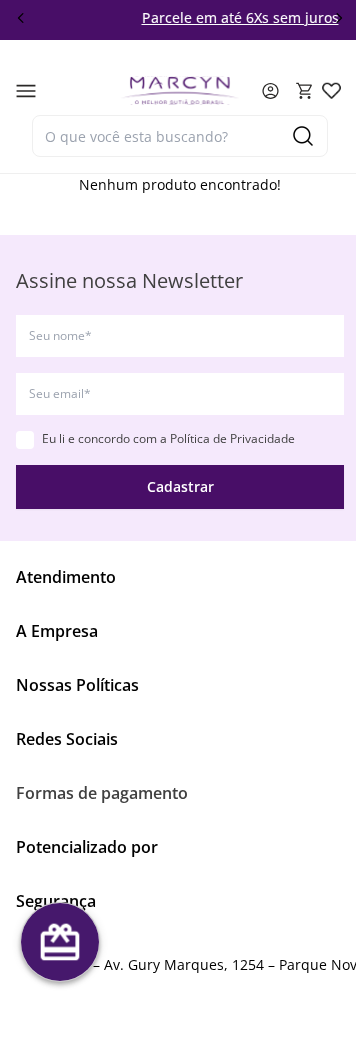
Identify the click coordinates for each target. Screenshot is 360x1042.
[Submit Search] (303, 136)
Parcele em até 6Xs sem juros (221, 17)
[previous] (21, 18)
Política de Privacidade (232, 438)
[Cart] (305, 91)
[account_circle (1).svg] (270, 91)
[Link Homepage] (180, 90)
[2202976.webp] (331, 90)
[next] (339, 18)
